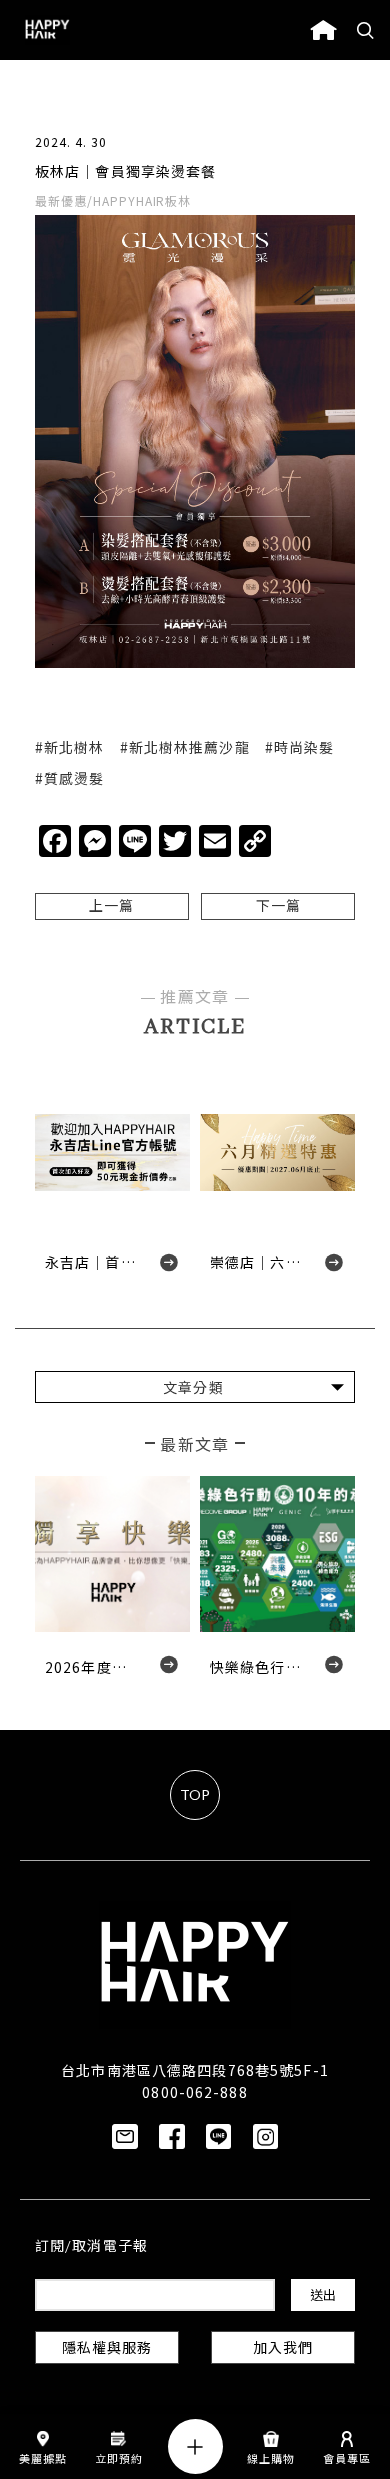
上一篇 (111, 907)
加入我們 (283, 2349)
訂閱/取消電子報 (91, 2247)
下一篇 (278, 907)
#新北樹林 (70, 747)
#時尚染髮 (300, 747)
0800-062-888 (194, 2092)
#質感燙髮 (70, 778)
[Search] (366, 30)
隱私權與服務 (107, 2349)
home (323, 30)
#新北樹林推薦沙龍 (185, 747)
